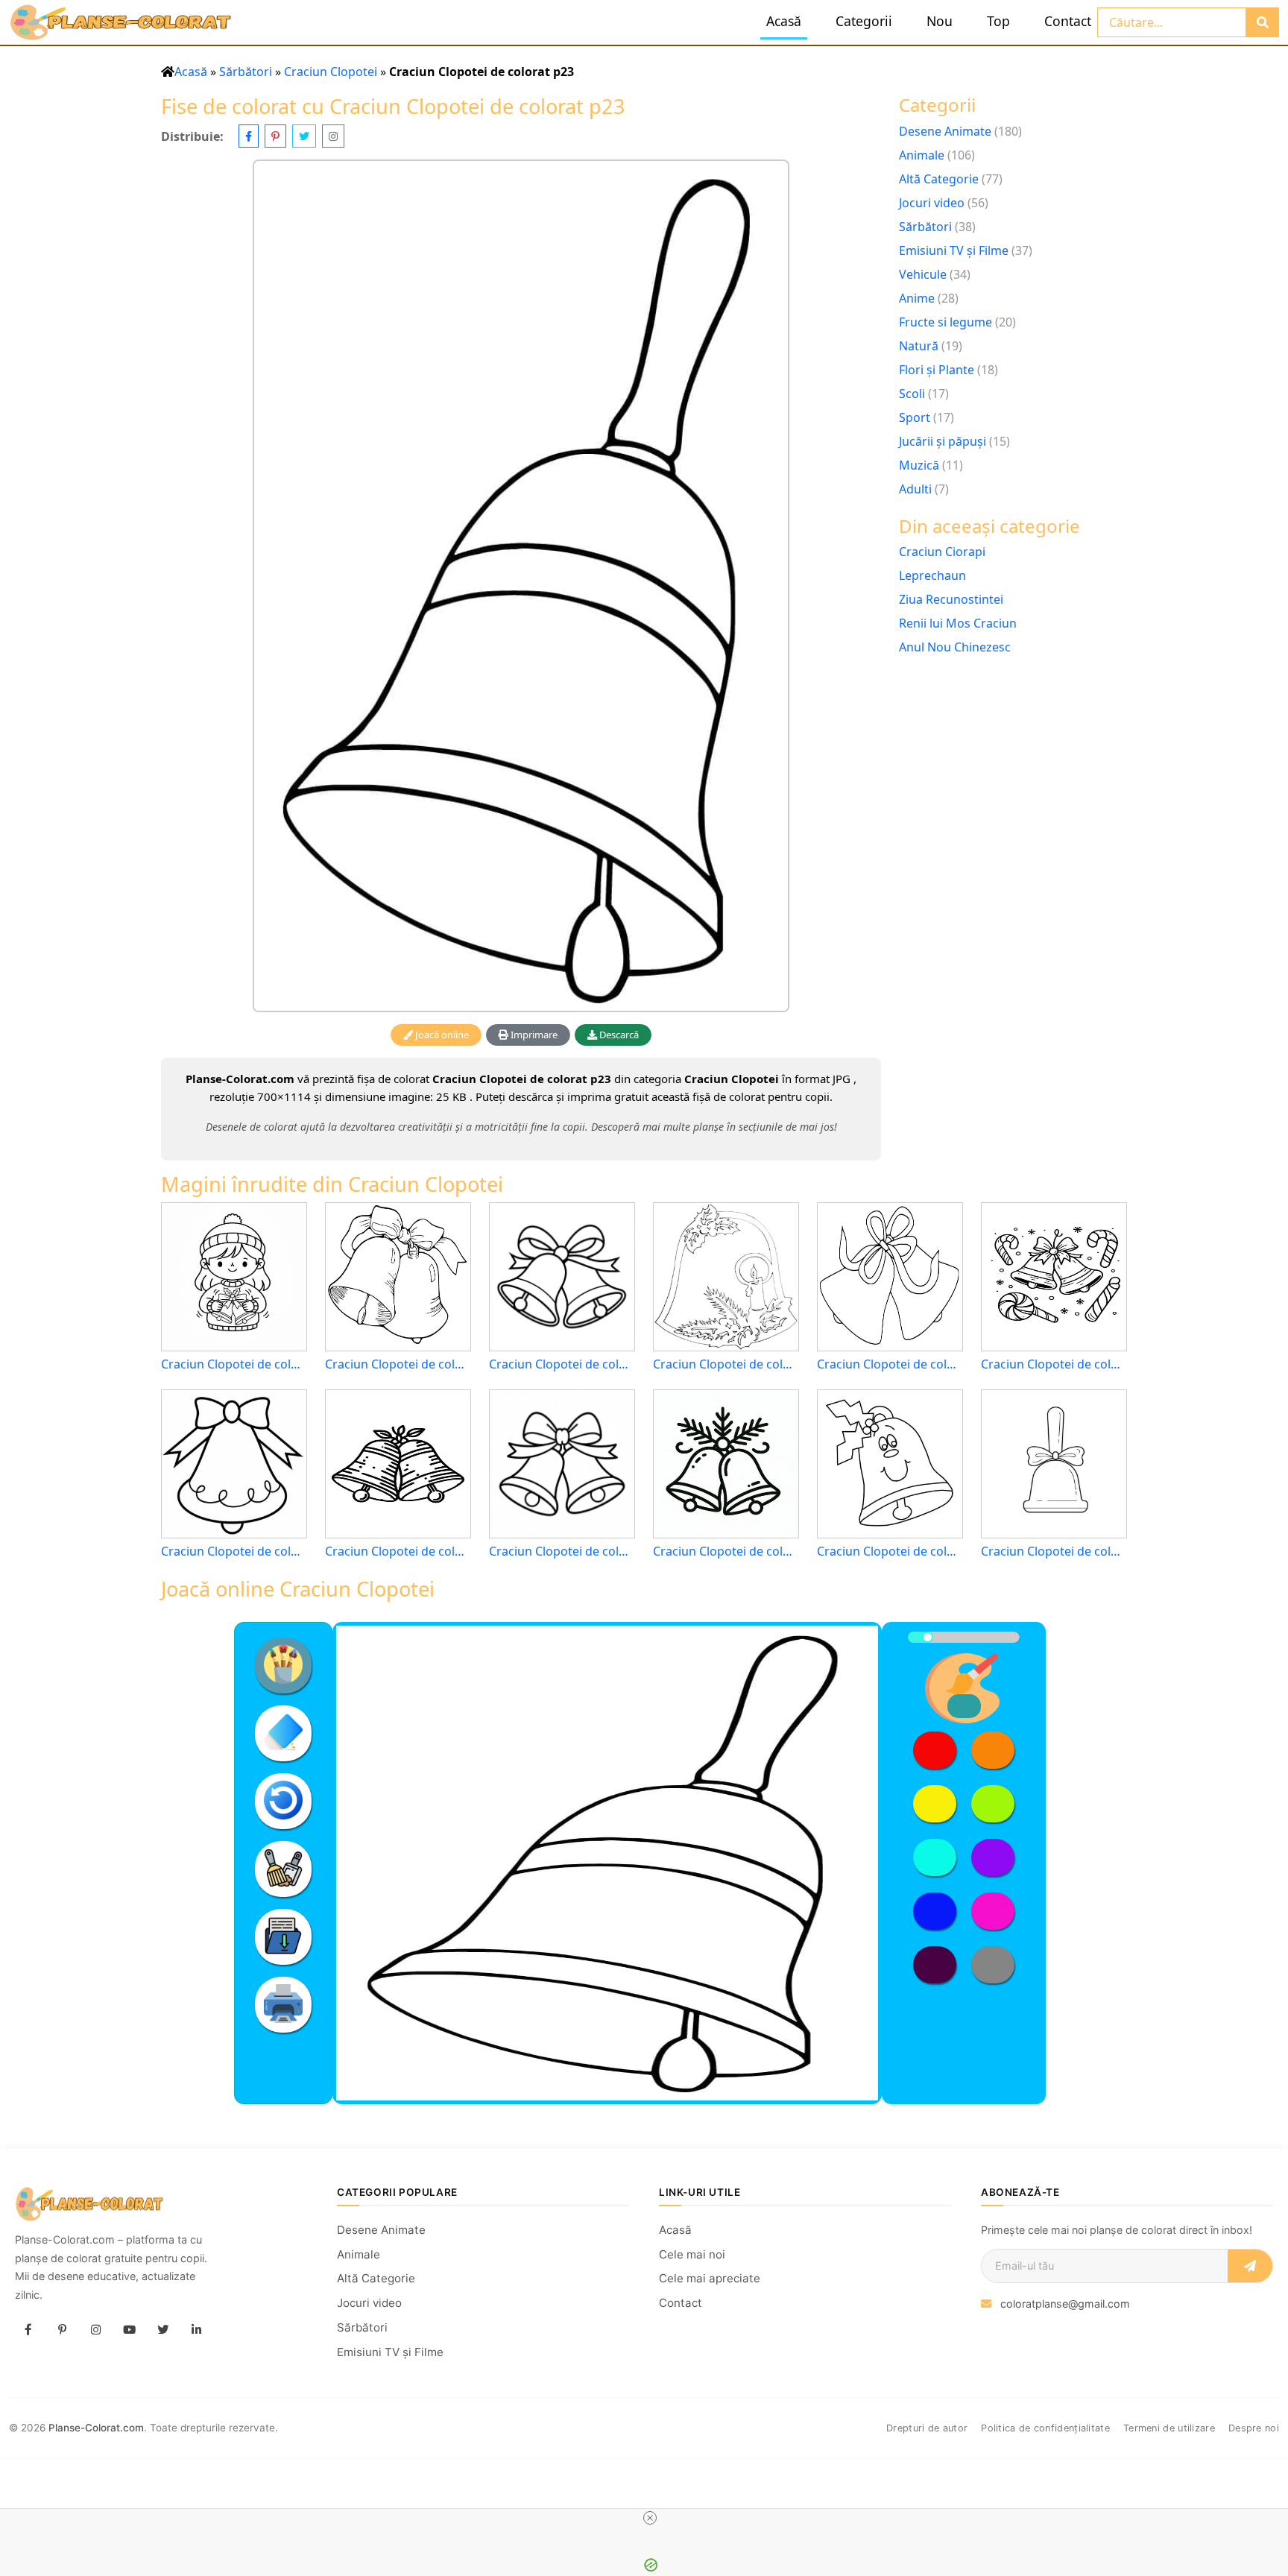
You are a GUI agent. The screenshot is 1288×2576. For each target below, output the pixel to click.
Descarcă (618, 1035)
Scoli (912, 394)
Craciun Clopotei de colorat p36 (890, 1551)
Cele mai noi (692, 2254)
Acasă (784, 21)
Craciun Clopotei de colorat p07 (726, 1551)
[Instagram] (95, 2329)
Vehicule (923, 274)
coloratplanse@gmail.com (1065, 2304)
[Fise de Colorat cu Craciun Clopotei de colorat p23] (521, 585)
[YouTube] (129, 2329)
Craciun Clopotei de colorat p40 (1054, 1551)
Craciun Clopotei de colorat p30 (398, 1364)
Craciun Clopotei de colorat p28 (890, 1364)
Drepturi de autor (927, 2428)
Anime (917, 298)
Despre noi (1254, 2428)
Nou (940, 21)
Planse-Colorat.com (96, 2428)
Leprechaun (932, 575)
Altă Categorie (939, 179)
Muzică (919, 465)
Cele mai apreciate (710, 2278)
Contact (1068, 21)
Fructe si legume (946, 322)
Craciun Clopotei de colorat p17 (234, 1364)
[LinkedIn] (196, 2329)
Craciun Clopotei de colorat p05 (398, 1551)
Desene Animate (945, 131)
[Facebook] (28, 2329)
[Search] (1262, 22)
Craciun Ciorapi (942, 552)
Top (998, 21)
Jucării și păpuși (943, 441)
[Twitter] (162, 2329)
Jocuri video (932, 203)
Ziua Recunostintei (951, 599)
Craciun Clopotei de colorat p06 (1054, 1364)
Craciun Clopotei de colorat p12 (562, 1551)
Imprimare (533, 1035)
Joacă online (441, 1035)
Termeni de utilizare (1169, 2428)
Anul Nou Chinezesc (955, 647)
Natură (919, 346)
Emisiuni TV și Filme (954, 250)
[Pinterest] (62, 2329)
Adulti (915, 489)
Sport (915, 417)
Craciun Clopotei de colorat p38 (234, 1551)
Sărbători (246, 72)
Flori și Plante (937, 370)
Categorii (864, 21)
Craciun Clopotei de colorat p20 (562, 1364)
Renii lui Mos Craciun (958, 623)
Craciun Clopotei (331, 72)
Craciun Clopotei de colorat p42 (726, 1364)
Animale (922, 155)
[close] (650, 2518)
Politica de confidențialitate (1045, 2428)
